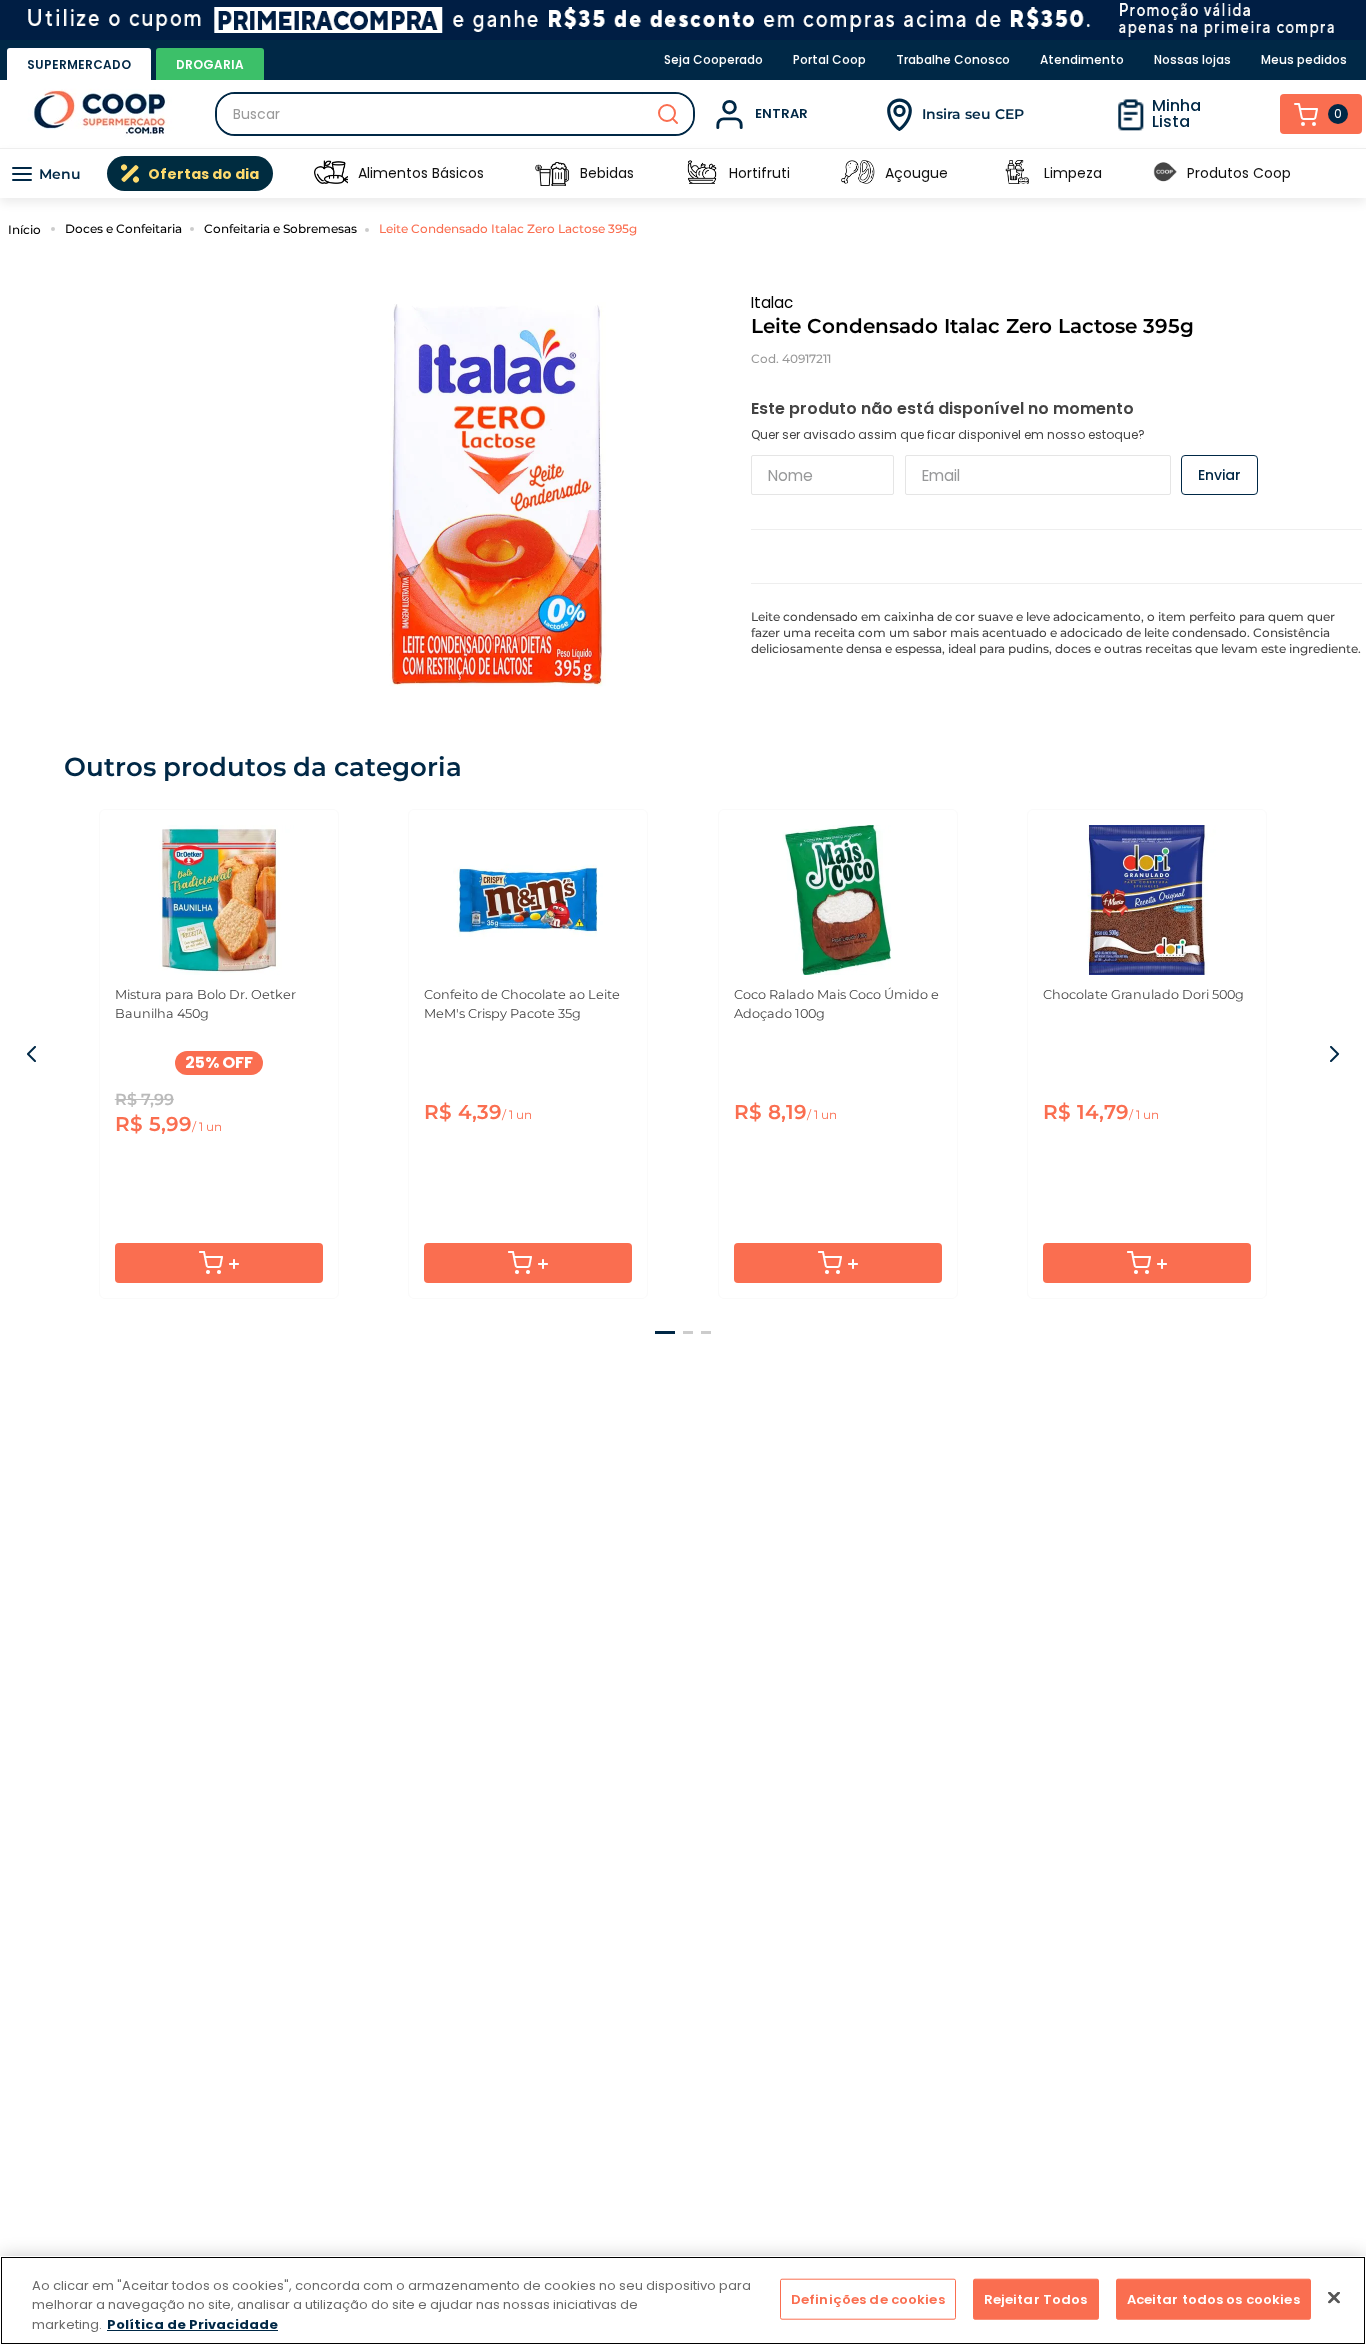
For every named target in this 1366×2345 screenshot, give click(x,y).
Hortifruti (759, 173)
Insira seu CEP (973, 114)
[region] (683, 2300)
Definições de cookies (868, 2298)
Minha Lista (1176, 113)
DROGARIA (210, 64)
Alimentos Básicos (421, 173)
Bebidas (607, 173)
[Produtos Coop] (1165, 173)
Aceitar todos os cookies (1213, 2298)
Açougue (916, 173)
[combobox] (455, 114)
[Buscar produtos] (668, 114)
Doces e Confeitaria (123, 228)
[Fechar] (1334, 2297)
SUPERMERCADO (79, 64)
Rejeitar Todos (1036, 2298)
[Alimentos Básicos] (331, 173)
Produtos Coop (1239, 173)
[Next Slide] (1333, 1054)
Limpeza (1073, 173)
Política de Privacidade (192, 2324)
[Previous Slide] (33, 1054)
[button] (665, 1332)
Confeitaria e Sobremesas (280, 228)
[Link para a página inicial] (27, 228)
